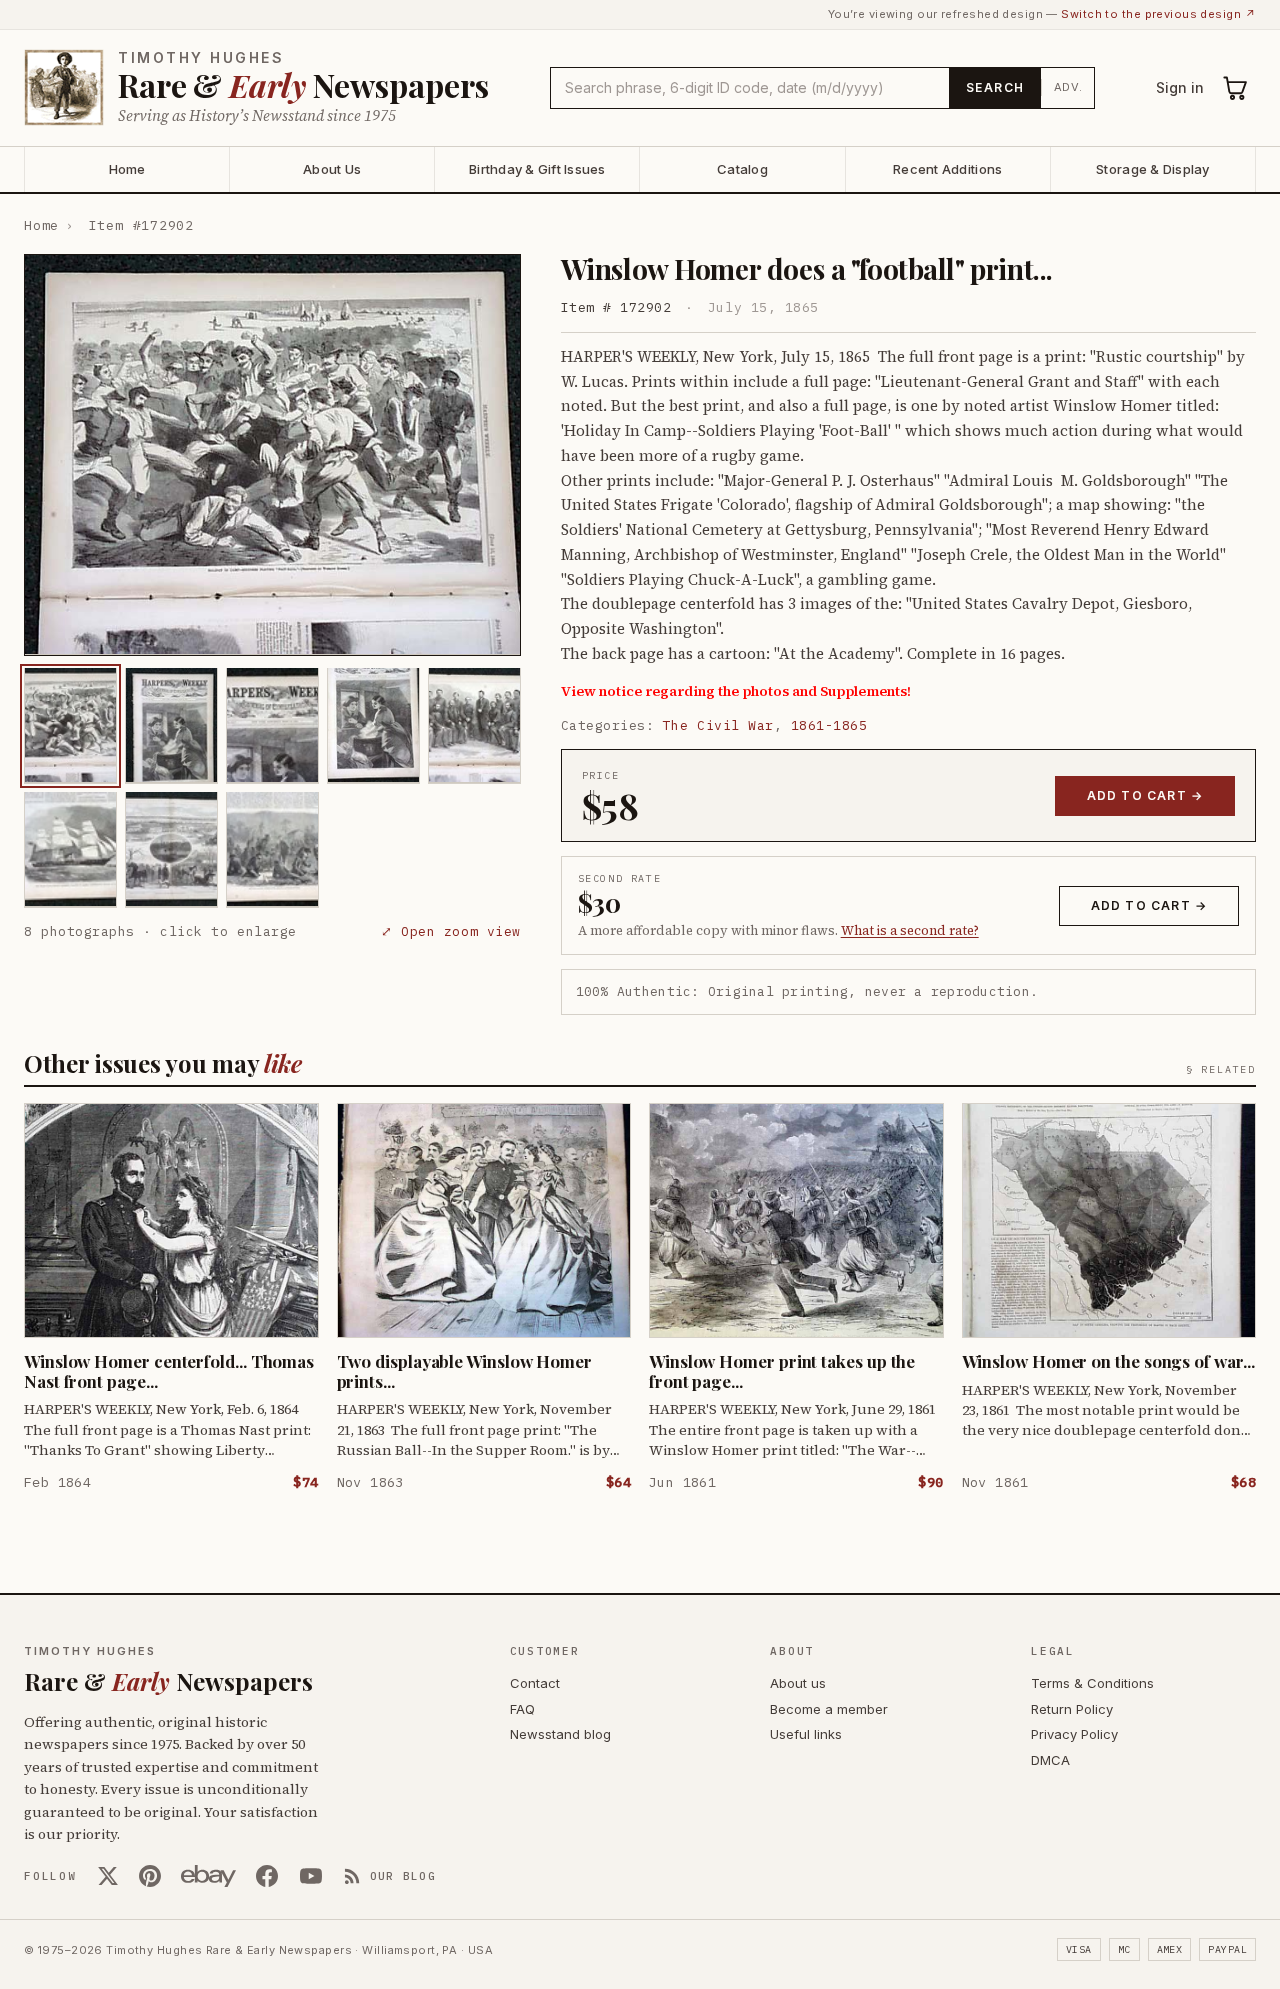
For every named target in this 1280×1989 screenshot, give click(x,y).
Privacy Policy (1074, 1734)
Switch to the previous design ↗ (1158, 14)
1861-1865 (829, 725)
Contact (535, 1683)
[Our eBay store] (208, 1876)
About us (798, 1683)
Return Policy (1072, 1709)
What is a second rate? (910, 930)
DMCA (1050, 1760)
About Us (332, 169)
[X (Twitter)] (108, 1876)
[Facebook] (267, 1876)
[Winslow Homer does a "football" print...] (70, 725)
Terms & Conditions (1092, 1683)
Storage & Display (1152, 169)
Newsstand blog (560, 1734)
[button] (272, 455)
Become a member (829, 1709)
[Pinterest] (150, 1876)
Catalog (742, 169)
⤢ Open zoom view (450, 930)
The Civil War (718, 725)
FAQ (522, 1709)
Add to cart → (1145, 795)
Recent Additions (947, 169)
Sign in (1180, 87)
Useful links (806, 1734)
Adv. (1068, 87)
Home (127, 169)
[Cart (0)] (1236, 88)
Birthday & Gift (537, 169)
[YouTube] (311, 1876)
